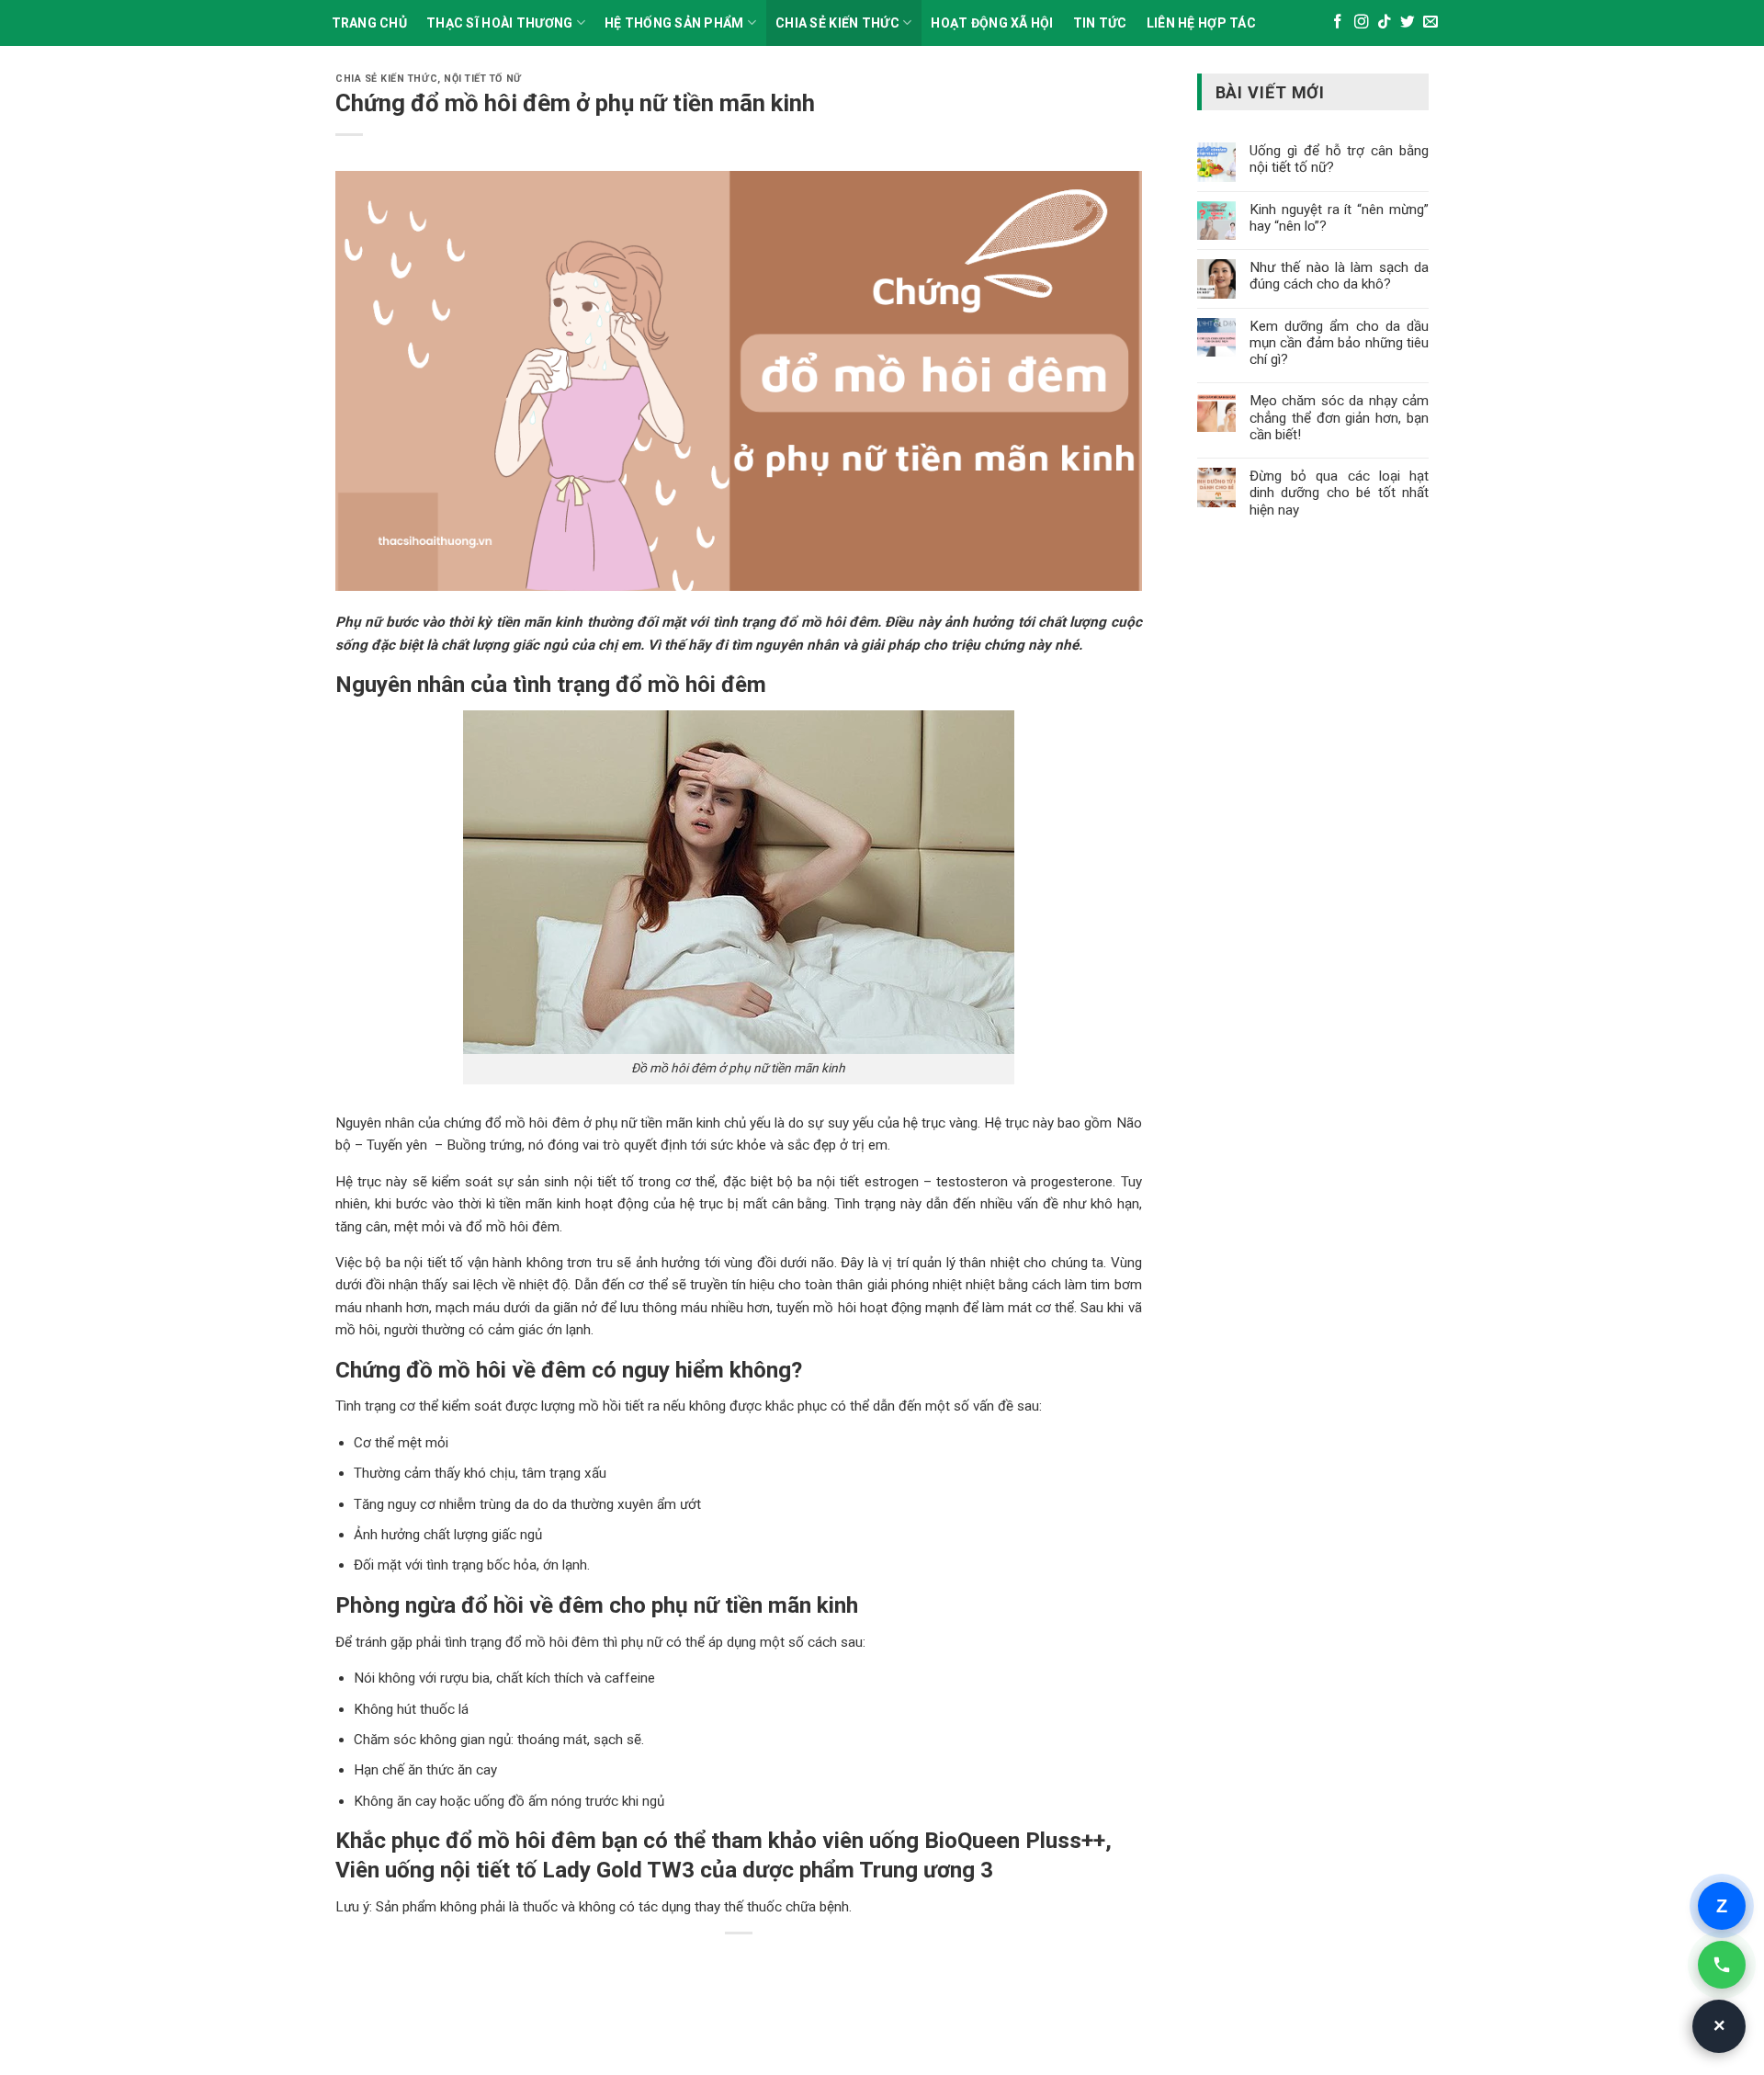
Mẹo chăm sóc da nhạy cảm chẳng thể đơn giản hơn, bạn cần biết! (1339, 417)
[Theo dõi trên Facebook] (1338, 23)
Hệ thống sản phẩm (674, 23)
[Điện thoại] (1722, 1965)
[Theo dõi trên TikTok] (1385, 23)
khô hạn (1115, 1204)
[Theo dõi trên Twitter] (1408, 23)
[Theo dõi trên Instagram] (1362, 23)
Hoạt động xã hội (992, 23)
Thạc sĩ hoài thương (499, 23)
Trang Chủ (370, 23)
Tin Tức (1100, 23)
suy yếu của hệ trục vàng (903, 1123)
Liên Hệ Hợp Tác (1201, 23)
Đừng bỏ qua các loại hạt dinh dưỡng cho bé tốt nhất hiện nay (1339, 493)
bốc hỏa (510, 1565)
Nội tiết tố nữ (482, 79)
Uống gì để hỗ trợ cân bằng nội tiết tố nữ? (1339, 159)
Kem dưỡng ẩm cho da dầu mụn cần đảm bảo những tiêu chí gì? (1339, 343)
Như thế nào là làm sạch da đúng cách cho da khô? (1339, 276)
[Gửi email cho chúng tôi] (1430, 23)
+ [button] (1720, 2026)
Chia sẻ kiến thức (837, 23)
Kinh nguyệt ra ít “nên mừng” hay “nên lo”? (1339, 218)
